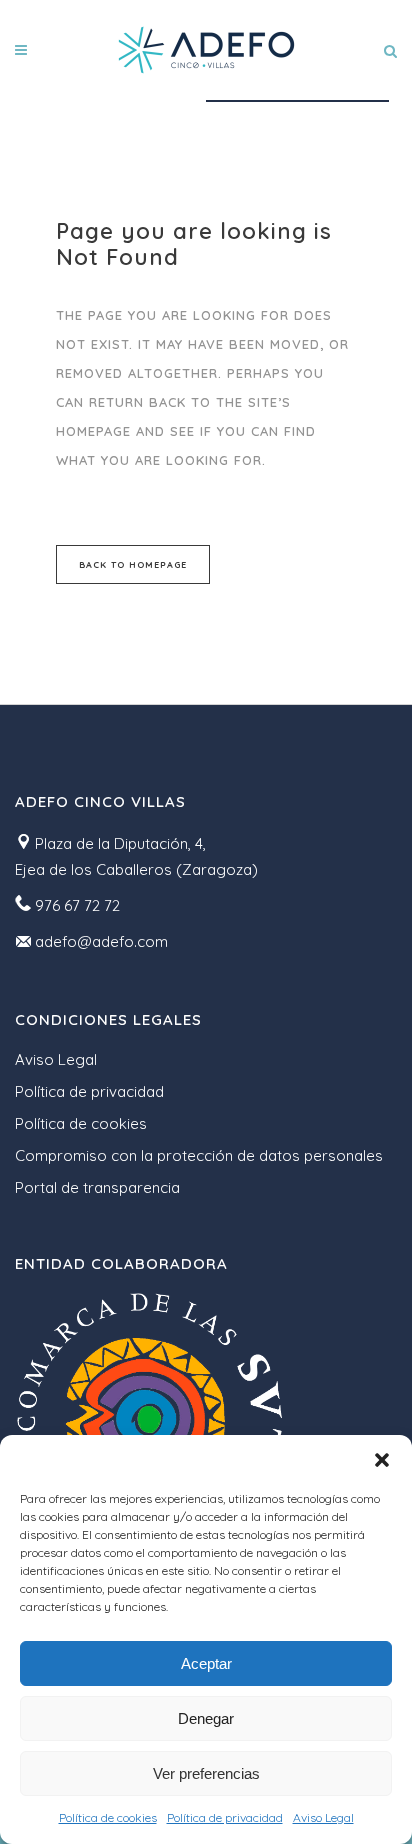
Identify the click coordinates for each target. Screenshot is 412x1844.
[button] (382, 1460)
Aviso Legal (323, 1817)
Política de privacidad (225, 1817)
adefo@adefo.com (101, 941)
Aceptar (206, 1663)
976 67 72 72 (77, 905)
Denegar (206, 1718)
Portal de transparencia (97, 1187)
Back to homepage (133, 564)
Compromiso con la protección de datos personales (199, 1155)
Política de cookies (108, 1817)
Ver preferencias (206, 1773)
